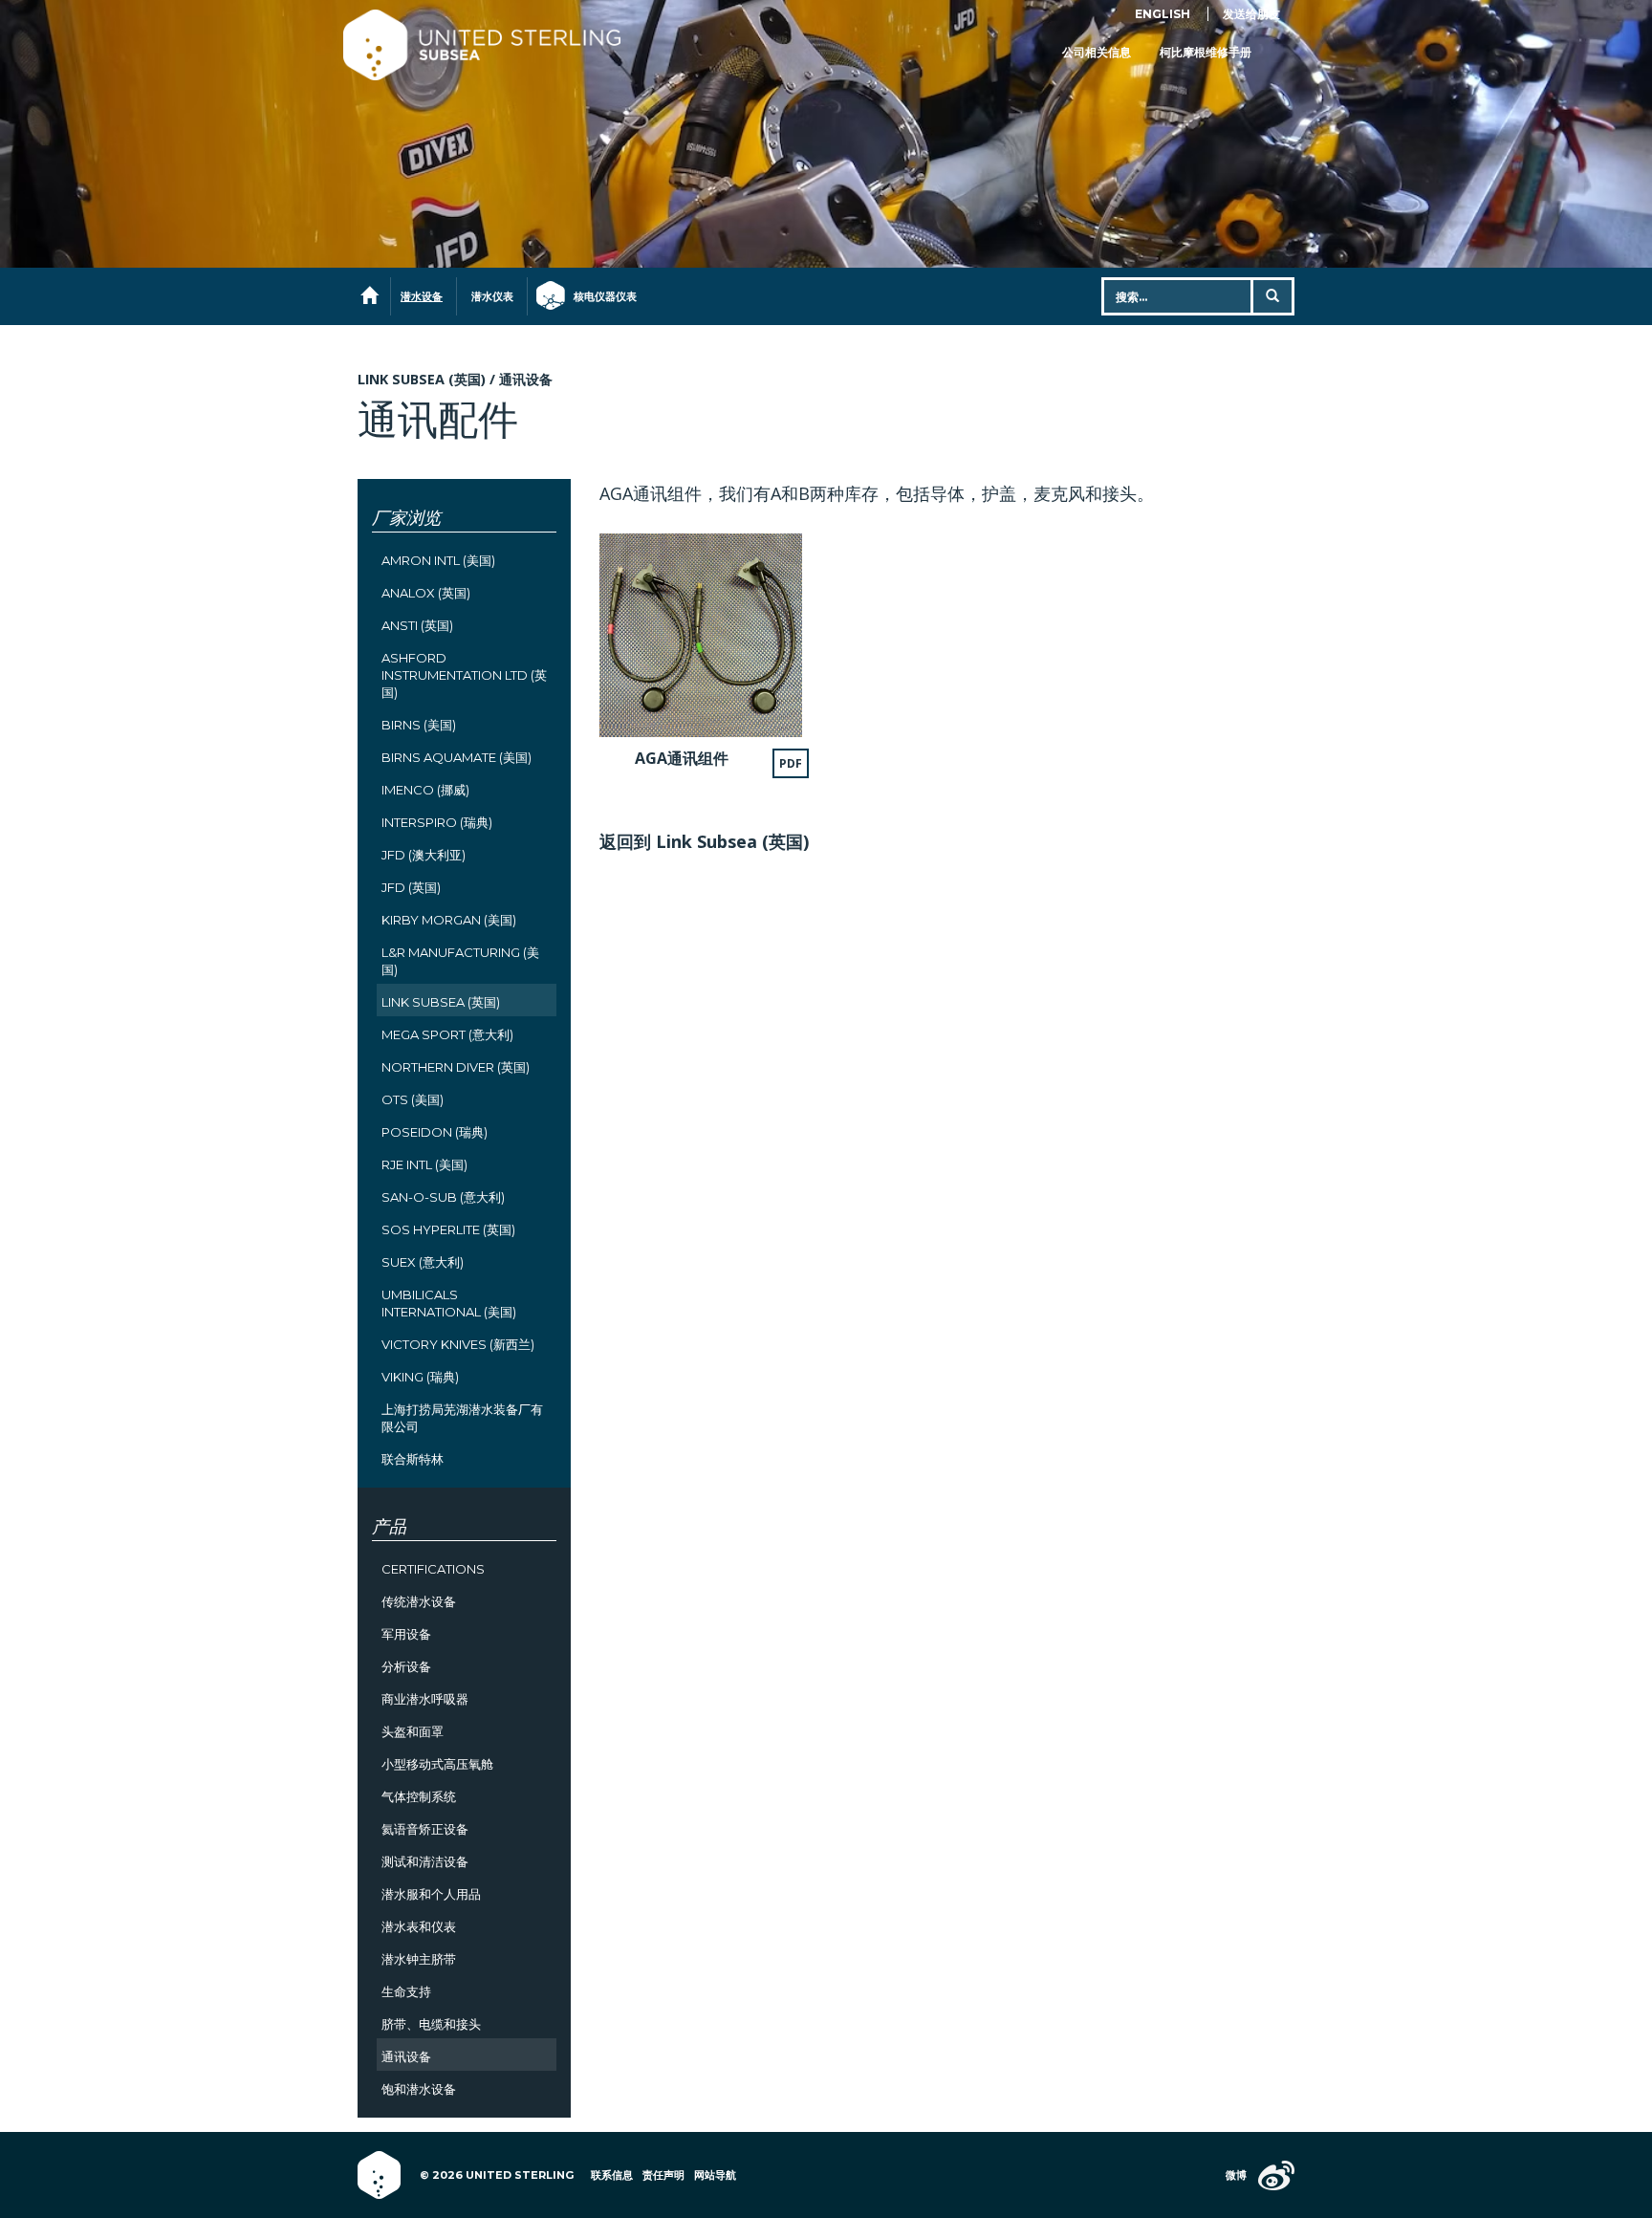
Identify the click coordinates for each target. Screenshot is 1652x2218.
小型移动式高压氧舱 (437, 1764)
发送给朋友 (1251, 14)
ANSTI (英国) (417, 625)
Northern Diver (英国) (456, 1067)
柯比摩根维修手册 (1206, 52)
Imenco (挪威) (425, 790)
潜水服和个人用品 (431, 1894)
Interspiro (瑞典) (437, 822)
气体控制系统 (419, 1796)
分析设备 (406, 1666)
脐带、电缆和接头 (431, 2024)
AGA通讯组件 (682, 758)
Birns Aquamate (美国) (456, 757)
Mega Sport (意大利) (447, 1034)
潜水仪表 (492, 296)
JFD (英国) (411, 887)
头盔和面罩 (413, 1731)
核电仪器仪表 (596, 296)
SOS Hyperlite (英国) (448, 1229)
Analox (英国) (426, 593)
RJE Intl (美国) (424, 1164)
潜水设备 (422, 296)
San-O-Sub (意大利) (443, 1197)
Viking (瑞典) (420, 1377)
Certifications (433, 1569)
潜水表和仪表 (419, 1926)
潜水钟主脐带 (419, 1959)
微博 (1236, 2175)
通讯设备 (526, 379)
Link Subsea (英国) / (428, 379)
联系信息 (612, 2175)
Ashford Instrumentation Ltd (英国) (464, 675)
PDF (791, 763)
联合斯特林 (413, 1459)
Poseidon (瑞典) (435, 1132)
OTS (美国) (413, 1099)
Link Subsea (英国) (441, 1002)
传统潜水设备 (419, 1601)
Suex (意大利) (423, 1262)
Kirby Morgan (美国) (449, 920)
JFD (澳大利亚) (424, 855)
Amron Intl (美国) (438, 560)
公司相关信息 (1097, 52)
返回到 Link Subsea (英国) (704, 841)
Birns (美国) (419, 725)
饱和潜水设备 (419, 2089)
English (1163, 14)
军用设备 (406, 1634)
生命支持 (406, 1991)
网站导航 (715, 2175)
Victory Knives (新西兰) (458, 1344)
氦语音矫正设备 (425, 1829)
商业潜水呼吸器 (425, 1699)
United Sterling (482, 45)
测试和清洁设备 (425, 1861)
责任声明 (663, 2175)
